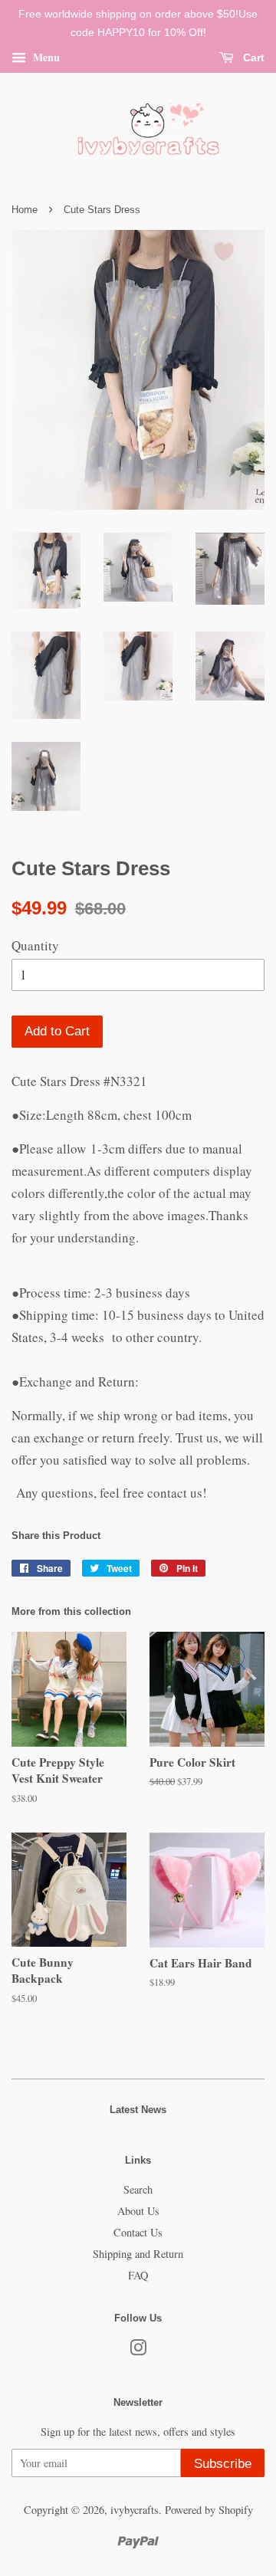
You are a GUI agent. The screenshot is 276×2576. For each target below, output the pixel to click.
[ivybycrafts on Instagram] (138, 2350)
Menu (45, 56)
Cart (252, 57)
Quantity (35, 945)
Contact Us (138, 2232)
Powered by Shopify (209, 2510)
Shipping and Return (138, 2254)
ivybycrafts (135, 2510)
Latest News (138, 2110)
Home (25, 210)
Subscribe (223, 2464)
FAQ (138, 2275)
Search (138, 2189)
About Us (138, 2211)
